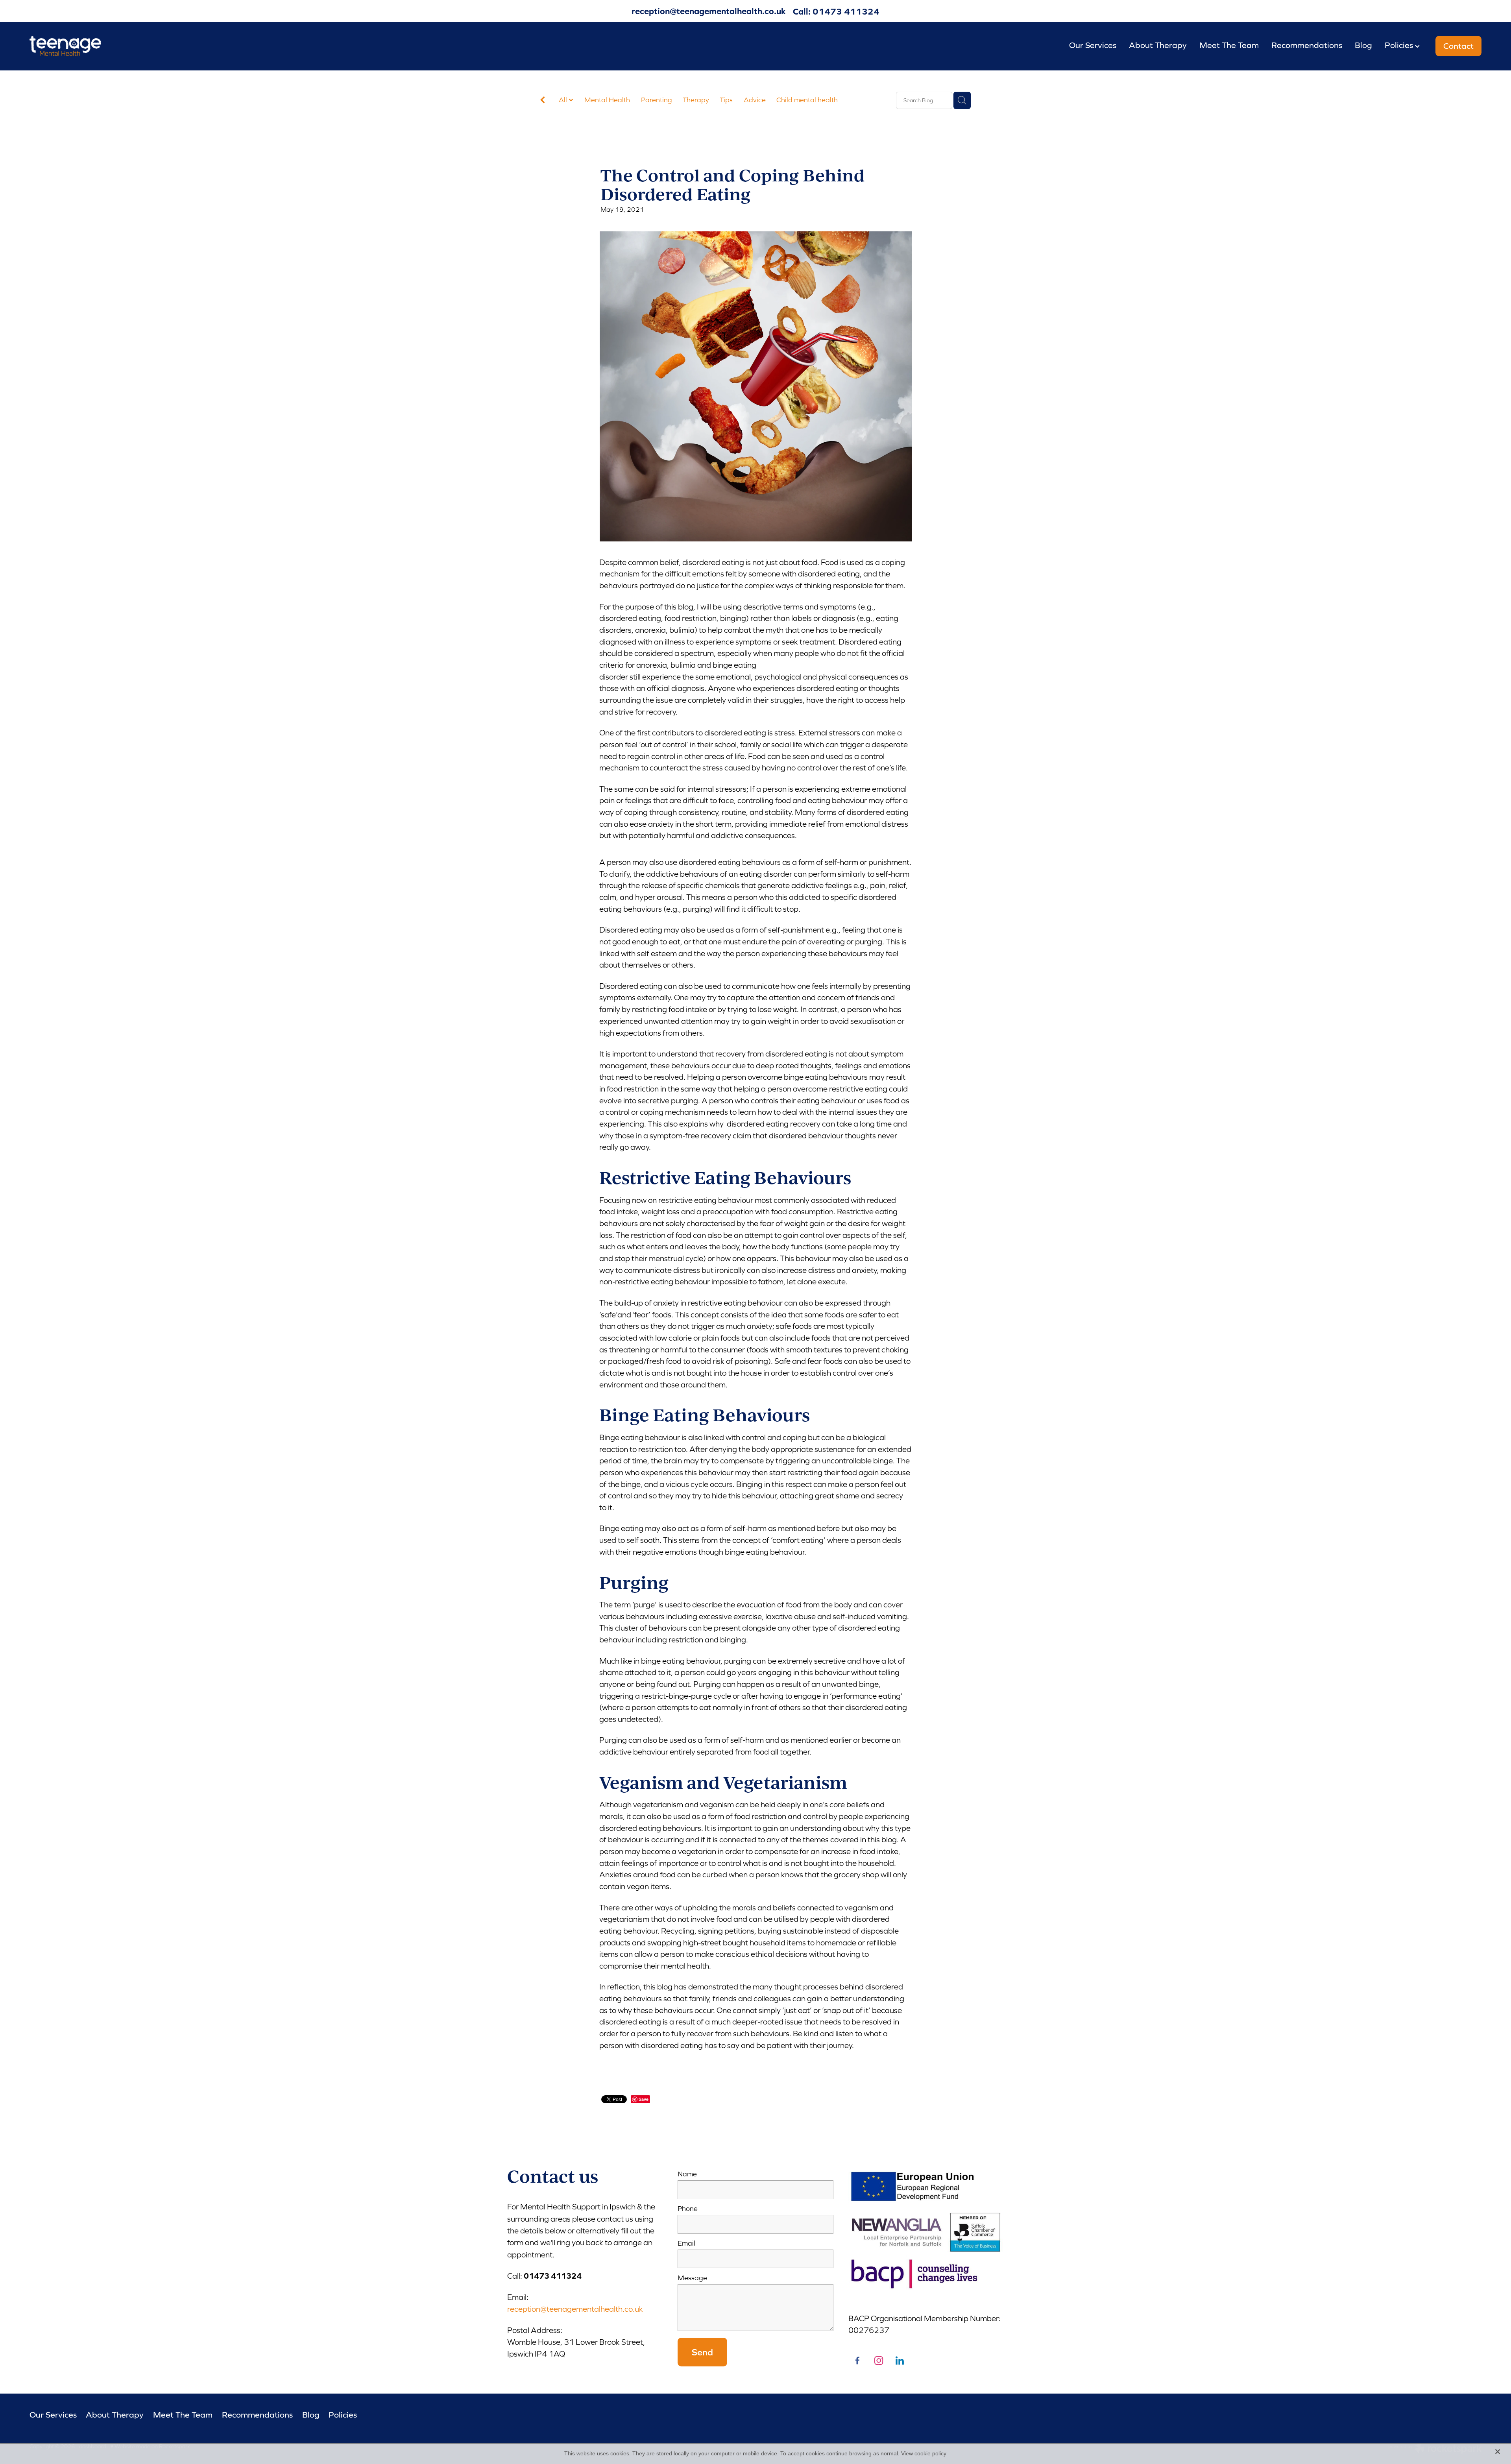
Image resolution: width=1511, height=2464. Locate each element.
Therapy (696, 100)
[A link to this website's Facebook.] (858, 2361)
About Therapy (1158, 45)
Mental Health (607, 100)
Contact (1458, 46)
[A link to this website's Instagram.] (879, 2361)
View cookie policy (924, 2453)
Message (692, 2278)
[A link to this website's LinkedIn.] (900, 2361)
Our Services (1093, 45)
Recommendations (1307, 45)
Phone (688, 2209)
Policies (1400, 45)
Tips (726, 100)
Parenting (657, 100)
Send (702, 2352)
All (564, 100)
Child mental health (807, 100)
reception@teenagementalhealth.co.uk (709, 11)
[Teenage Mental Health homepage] (175, 46)
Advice (755, 100)
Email (686, 2244)
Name (687, 2174)
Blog (1363, 45)
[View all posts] (543, 101)
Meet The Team (1229, 45)
